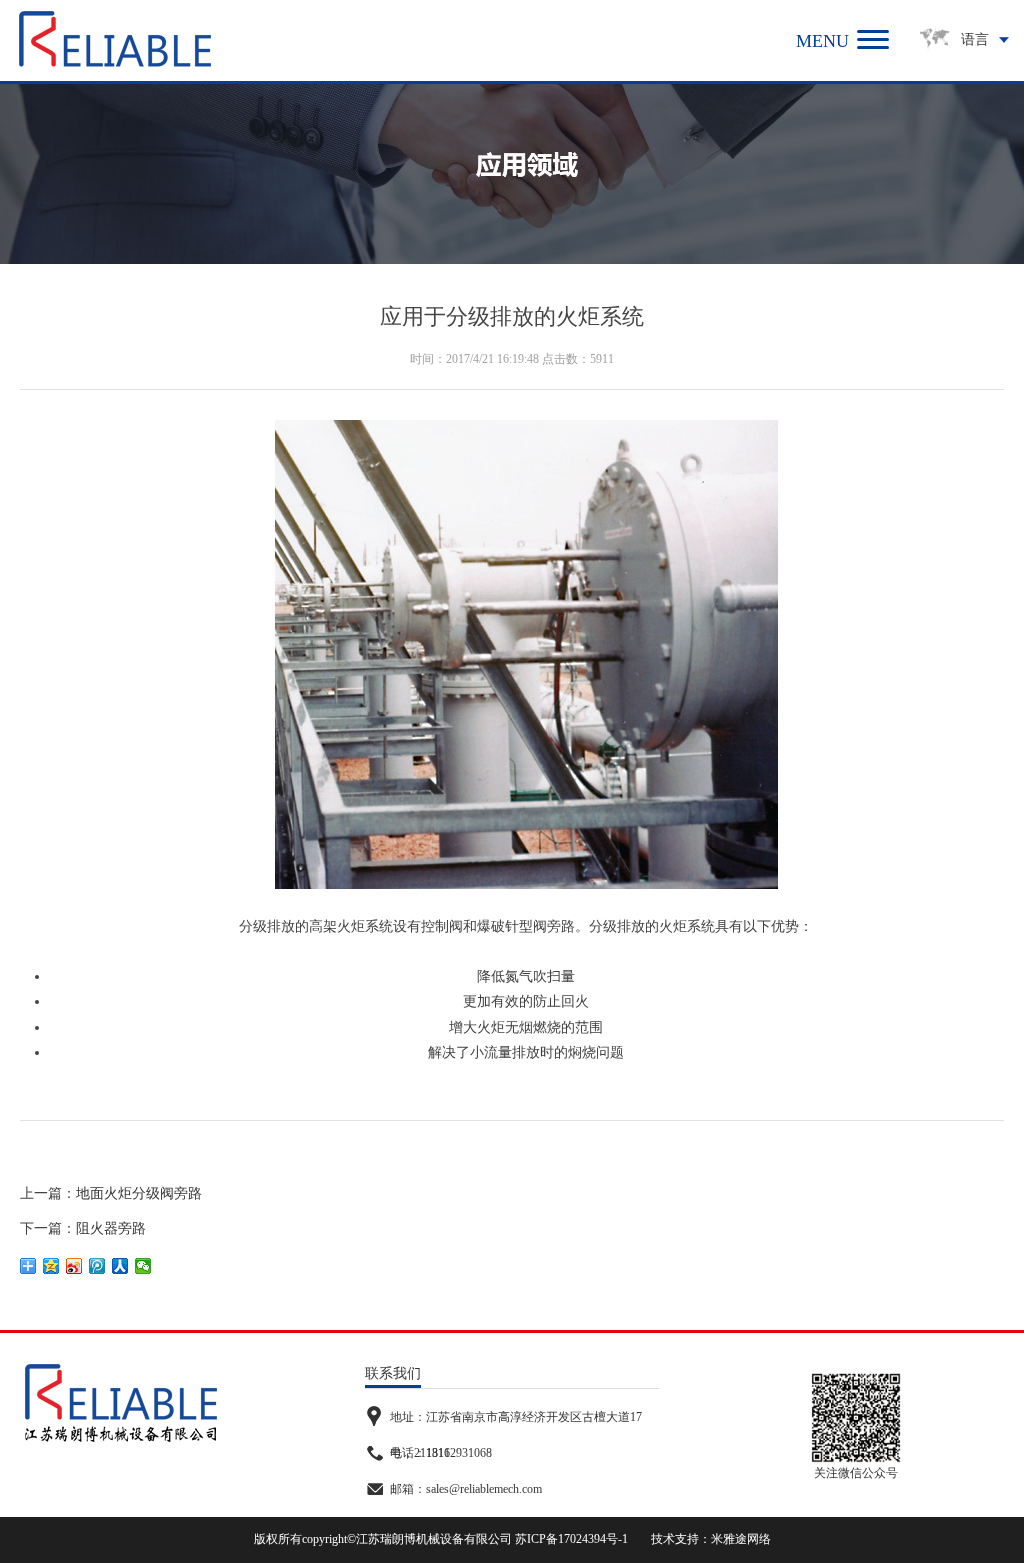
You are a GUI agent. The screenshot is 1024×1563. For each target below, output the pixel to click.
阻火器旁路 (111, 1228)
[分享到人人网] (120, 1266)
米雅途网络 (741, 1539)
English (964, 94)
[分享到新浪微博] (74, 1266)
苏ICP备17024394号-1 (571, 1539)
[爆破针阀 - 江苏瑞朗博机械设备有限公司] (115, 39)
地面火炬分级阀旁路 (139, 1193)
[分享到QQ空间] (51, 1266)
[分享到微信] (143, 1266)
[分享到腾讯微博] (97, 1266)
